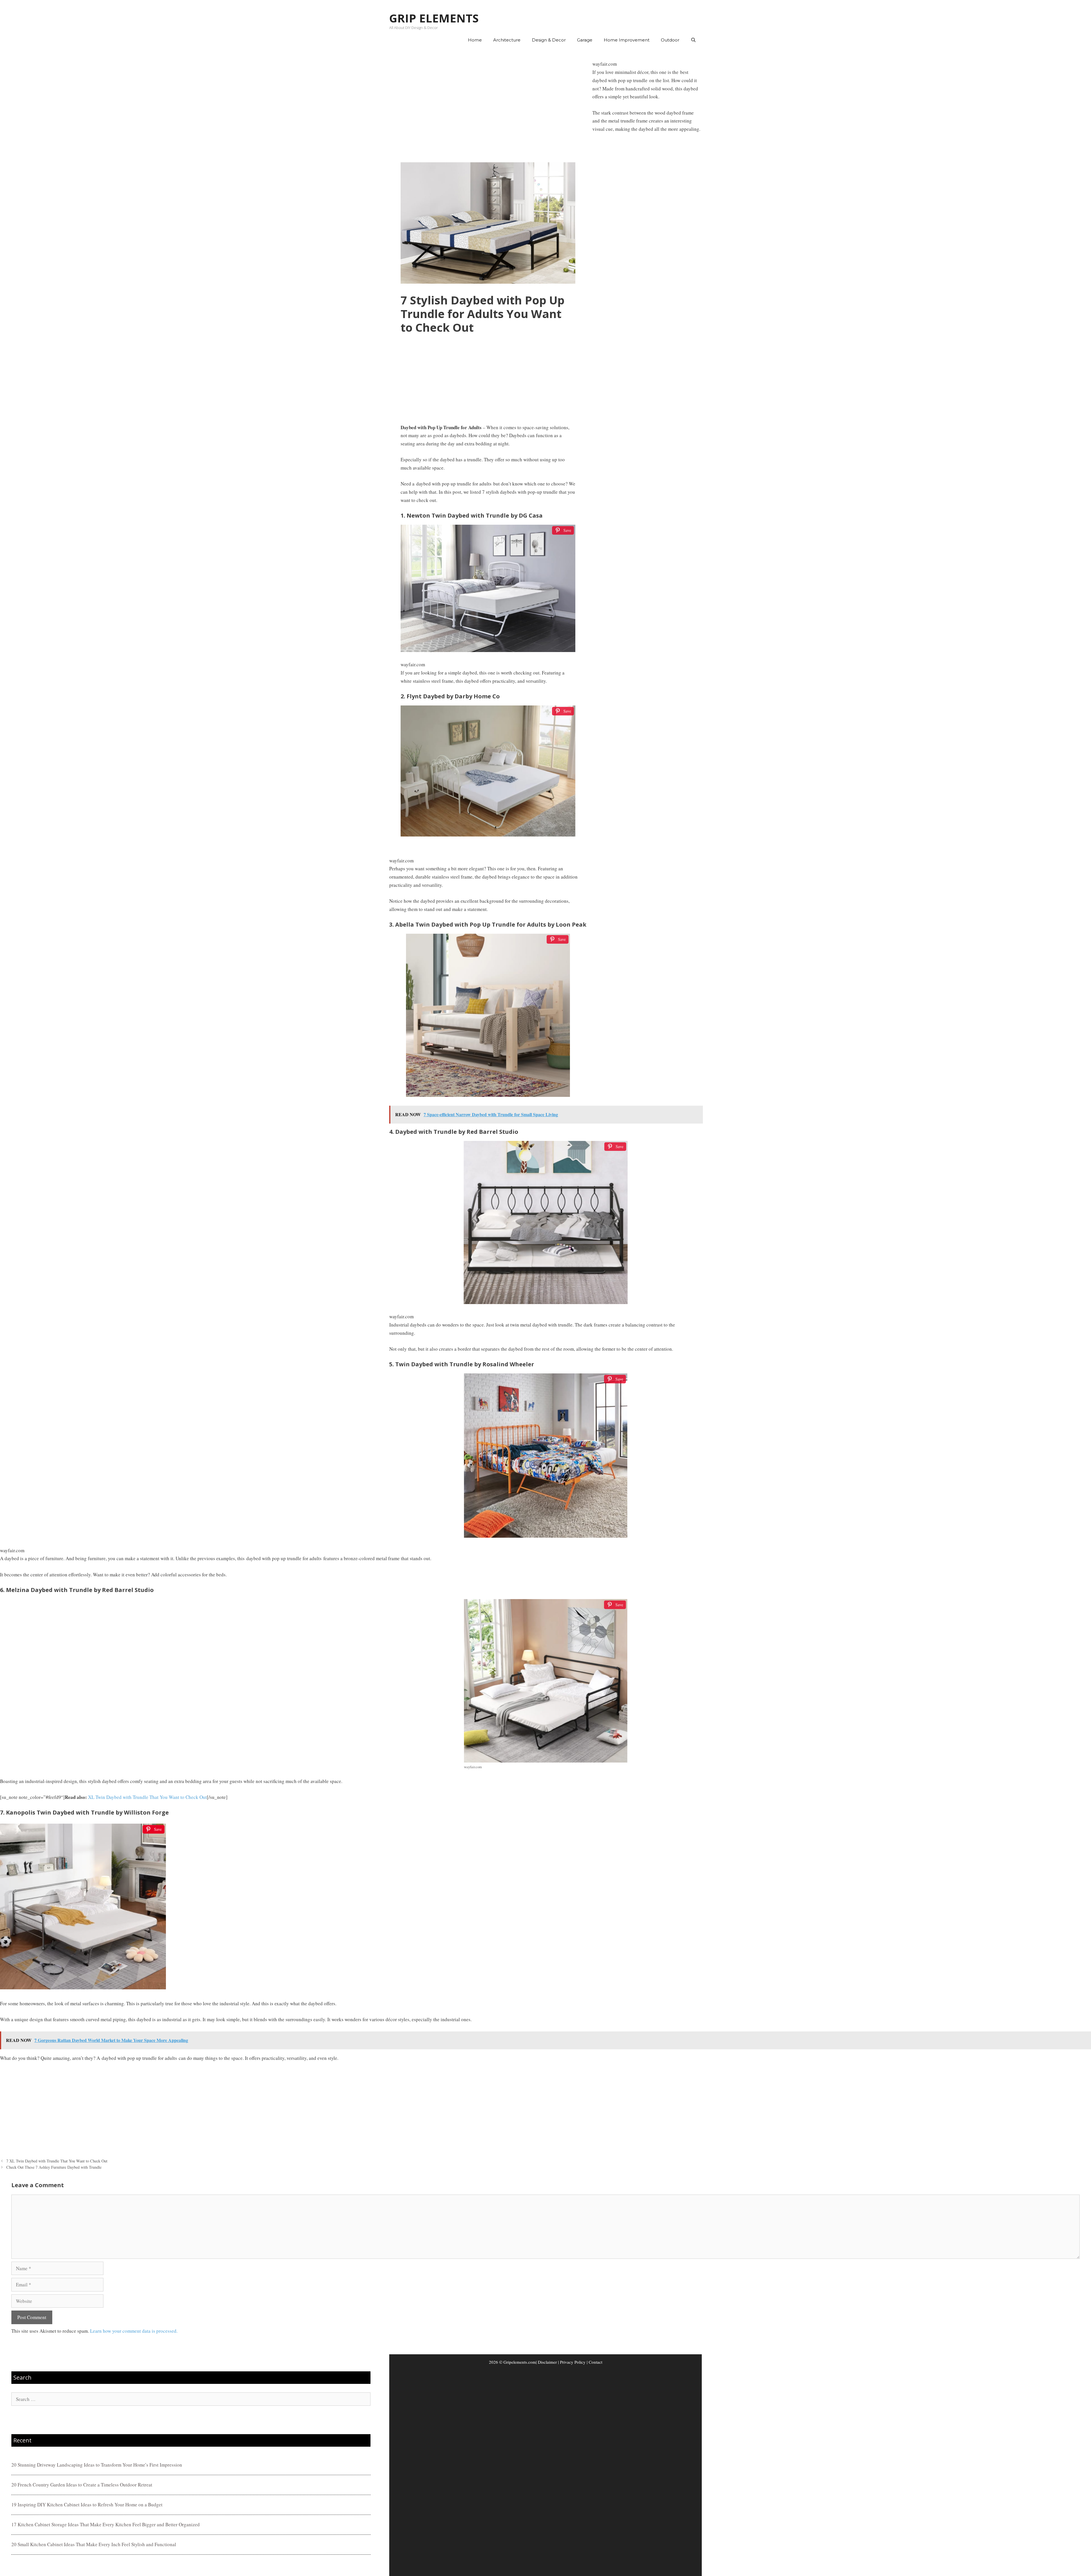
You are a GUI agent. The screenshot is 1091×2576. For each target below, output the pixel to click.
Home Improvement (627, 40)
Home (475, 40)
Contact (596, 2362)
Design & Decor (549, 40)
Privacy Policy (573, 2362)
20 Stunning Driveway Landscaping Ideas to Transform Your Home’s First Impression (97, 2465)
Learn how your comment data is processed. (134, 2331)
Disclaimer (547, 2362)
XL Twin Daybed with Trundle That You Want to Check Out (147, 1797)
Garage (585, 40)
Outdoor (670, 40)
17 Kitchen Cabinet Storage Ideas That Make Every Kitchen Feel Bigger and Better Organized (106, 2524)
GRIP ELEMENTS (434, 18)
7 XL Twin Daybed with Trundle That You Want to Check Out (57, 2161)
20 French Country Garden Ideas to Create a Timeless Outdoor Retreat (82, 2485)
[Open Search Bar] (693, 40)
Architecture (507, 40)
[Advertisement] (488, 105)
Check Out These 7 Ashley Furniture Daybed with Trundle (54, 2167)
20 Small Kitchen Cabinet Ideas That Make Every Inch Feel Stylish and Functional (94, 2544)
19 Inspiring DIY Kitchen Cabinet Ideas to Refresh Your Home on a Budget (87, 2505)
